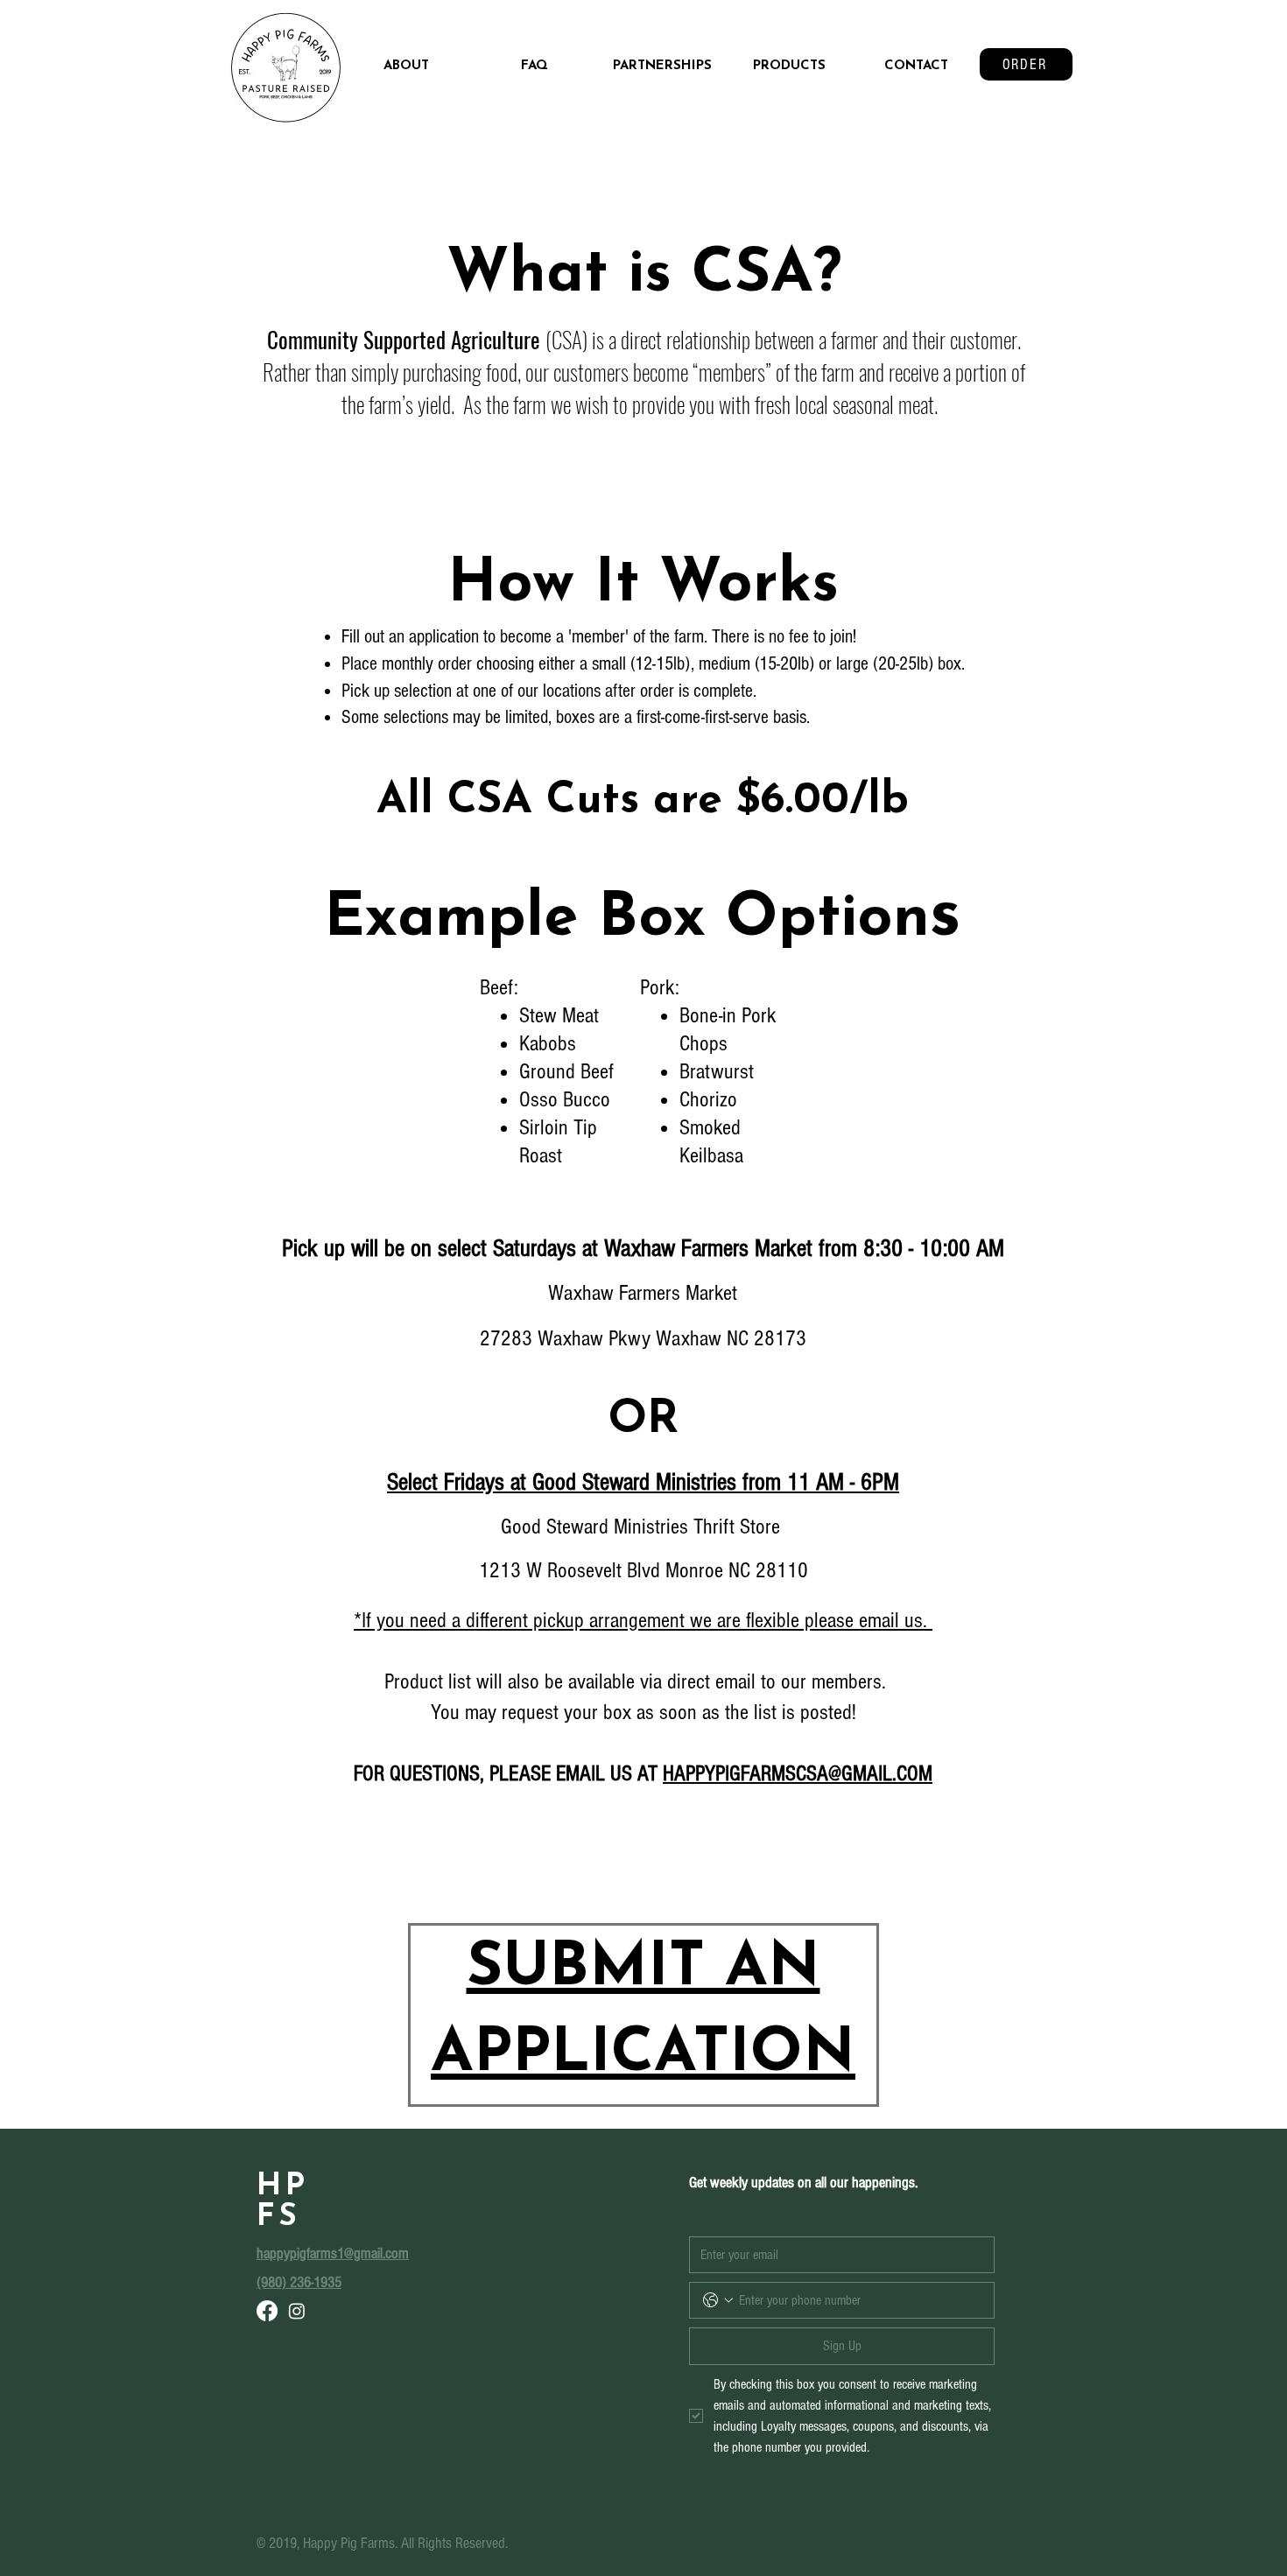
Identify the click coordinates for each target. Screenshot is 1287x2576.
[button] (789, 67)
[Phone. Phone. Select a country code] (718, 2300)
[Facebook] (267, 2311)
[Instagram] (297, 2311)
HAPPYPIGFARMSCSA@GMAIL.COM (798, 1773)
